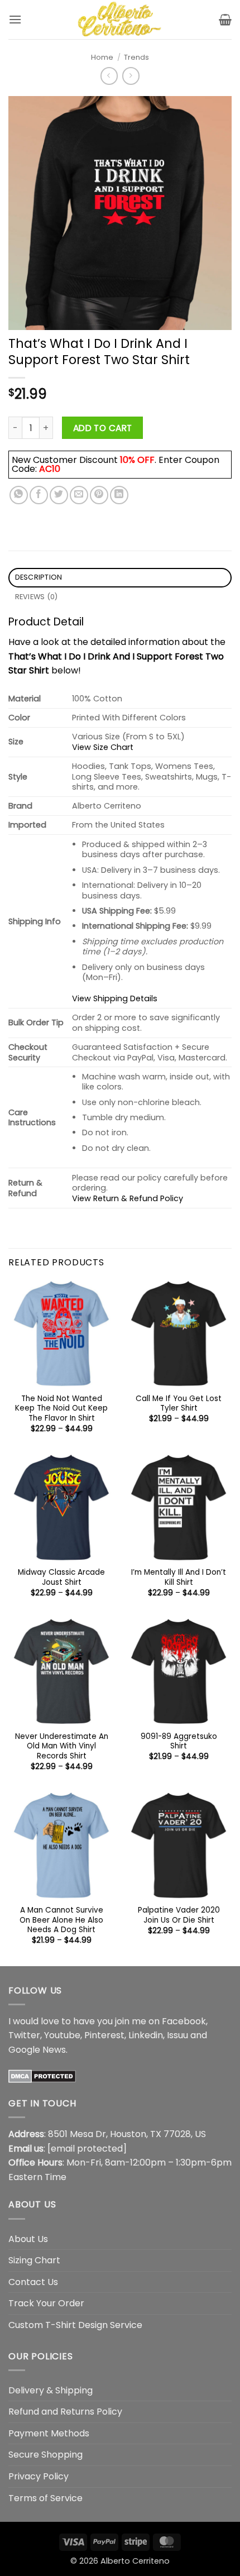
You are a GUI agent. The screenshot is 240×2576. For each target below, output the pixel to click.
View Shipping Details (115, 998)
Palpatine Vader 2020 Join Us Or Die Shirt (179, 1915)
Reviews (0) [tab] (37, 597)
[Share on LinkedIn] (119, 495)
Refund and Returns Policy (65, 2412)
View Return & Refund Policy (128, 1198)
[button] (15, 19)
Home (102, 57)
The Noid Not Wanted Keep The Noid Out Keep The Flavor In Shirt (61, 1409)
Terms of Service (45, 2498)
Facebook (184, 2021)
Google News (37, 2050)
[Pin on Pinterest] (99, 495)
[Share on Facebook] (39, 495)
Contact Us (33, 2282)
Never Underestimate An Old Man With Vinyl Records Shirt (62, 1746)
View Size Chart (103, 747)
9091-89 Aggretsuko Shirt (179, 1741)
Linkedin (146, 2035)
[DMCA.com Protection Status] (42, 2075)
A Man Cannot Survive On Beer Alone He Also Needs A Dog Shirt (61, 1920)
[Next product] (109, 76)
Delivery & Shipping (51, 2390)
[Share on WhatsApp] (19, 495)
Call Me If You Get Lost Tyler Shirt (179, 1404)
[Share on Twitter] (59, 495)
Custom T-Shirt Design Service (75, 2325)
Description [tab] (39, 577)
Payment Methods (49, 2433)
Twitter (24, 2035)
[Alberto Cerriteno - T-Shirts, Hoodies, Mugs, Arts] (120, 20)
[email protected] (87, 2149)
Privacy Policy (39, 2476)
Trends (136, 57)
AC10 (50, 469)
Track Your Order (46, 2303)
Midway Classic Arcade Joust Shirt (61, 1577)
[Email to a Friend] (79, 495)
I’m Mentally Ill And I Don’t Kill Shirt (179, 1577)
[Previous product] (131, 76)
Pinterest (104, 2035)
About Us (28, 2239)
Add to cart (103, 428)
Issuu (177, 2035)
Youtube (62, 2035)
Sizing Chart (34, 2260)
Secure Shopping (45, 2455)
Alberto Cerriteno (135, 2561)
